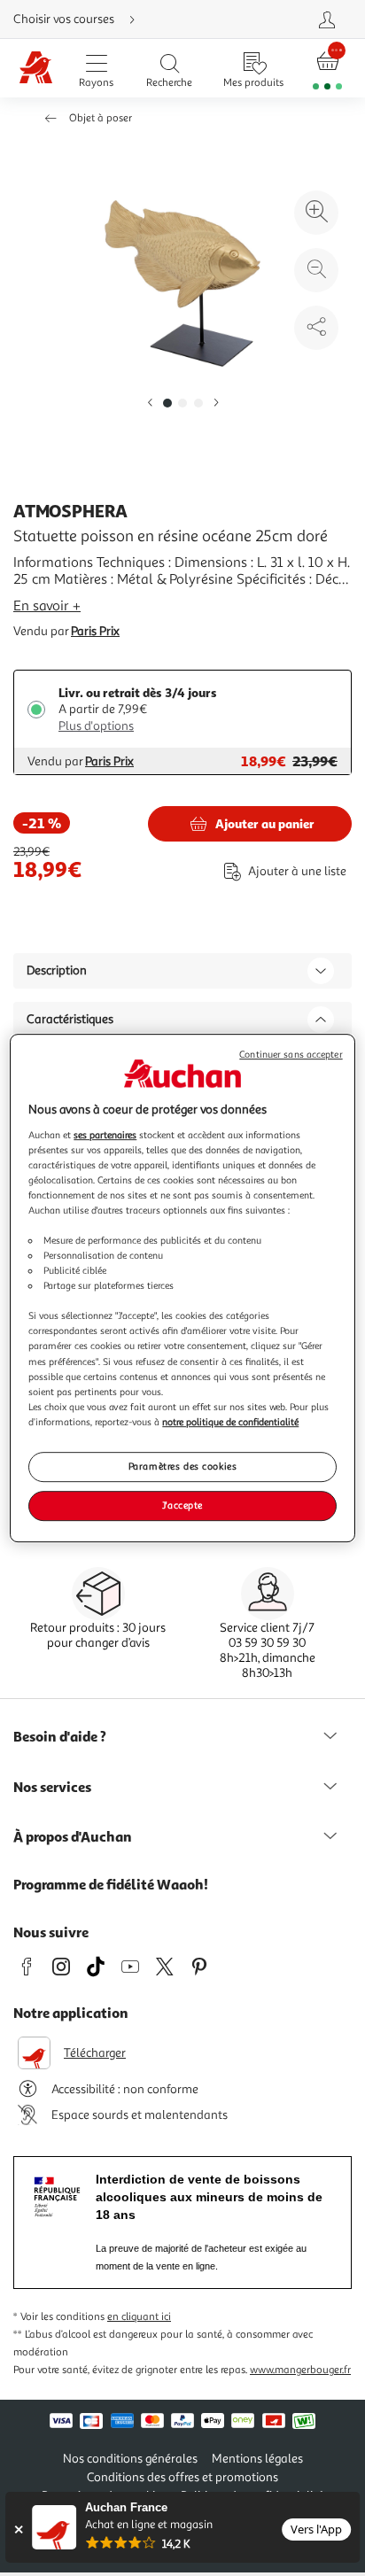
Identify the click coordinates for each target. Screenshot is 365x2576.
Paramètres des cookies (183, 1466)
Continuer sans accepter (291, 1055)
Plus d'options (96, 726)
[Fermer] (18, 2529)
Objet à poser (101, 118)
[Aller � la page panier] (327, 69)
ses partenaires (105, 1135)
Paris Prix (95, 631)
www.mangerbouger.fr (300, 2370)
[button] (150, 403)
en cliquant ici (139, 2317)
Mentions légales (257, 2459)
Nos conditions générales (130, 2459)
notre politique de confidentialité (230, 1422)
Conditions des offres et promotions (182, 2477)
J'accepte (182, 1505)
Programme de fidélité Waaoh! (111, 1884)
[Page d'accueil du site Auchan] (36, 69)
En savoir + (47, 606)
